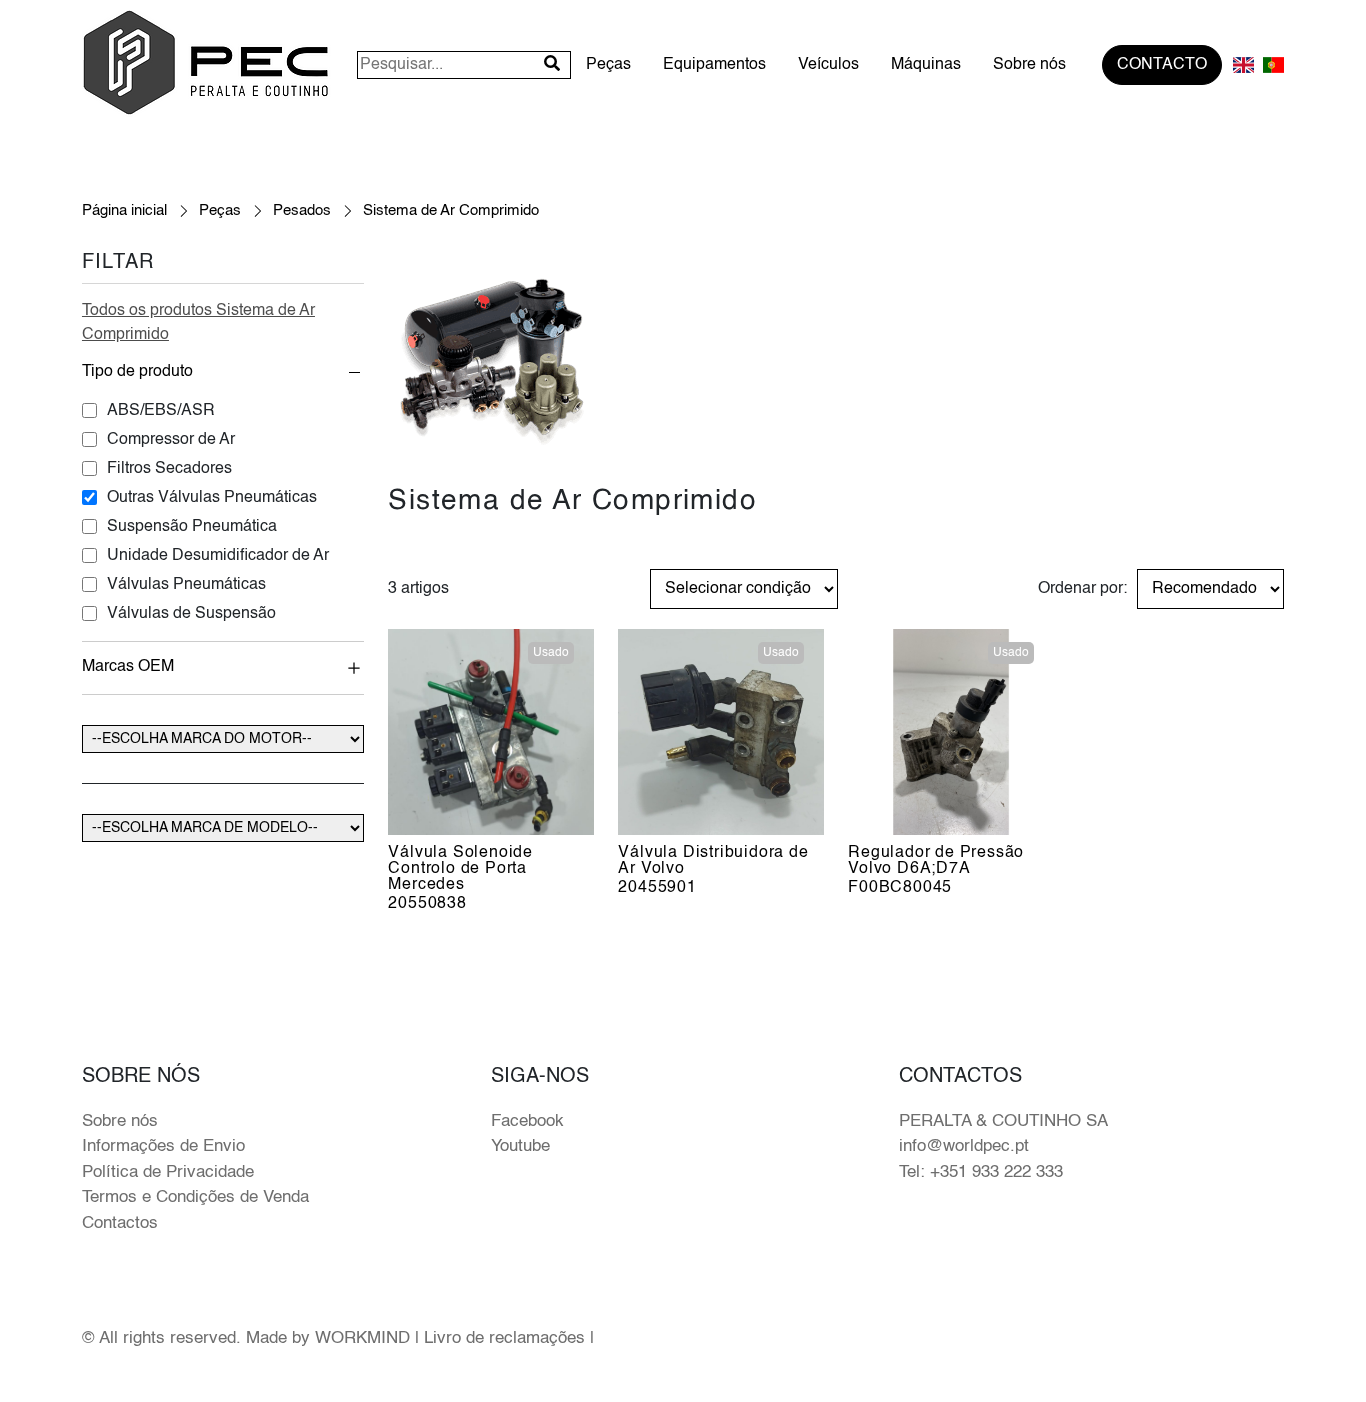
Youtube (520, 1146)
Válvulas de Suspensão (191, 614)
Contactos (120, 1223)
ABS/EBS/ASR (161, 411)
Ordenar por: (1082, 589)
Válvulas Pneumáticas (186, 585)
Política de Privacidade (168, 1172)
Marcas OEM (128, 667)
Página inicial (124, 210)
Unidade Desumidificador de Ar (218, 556)
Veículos (828, 65)
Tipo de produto (137, 372)
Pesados (302, 210)
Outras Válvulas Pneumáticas (212, 498)
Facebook (527, 1121)
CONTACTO (1162, 65)
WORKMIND (362, 1338)
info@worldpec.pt (964, 1146)
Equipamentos (714, 65)
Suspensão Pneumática (192, 527)
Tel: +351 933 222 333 (981, 1172)
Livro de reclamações (504, 1338)
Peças (608, 65)
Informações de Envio (163, 1146)
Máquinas (926, 65)
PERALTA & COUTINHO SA (1003, 1121)
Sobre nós (1029, 65)
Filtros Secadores (169, 469)
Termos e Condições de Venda (195, 1197)
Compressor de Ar (171, 440)
